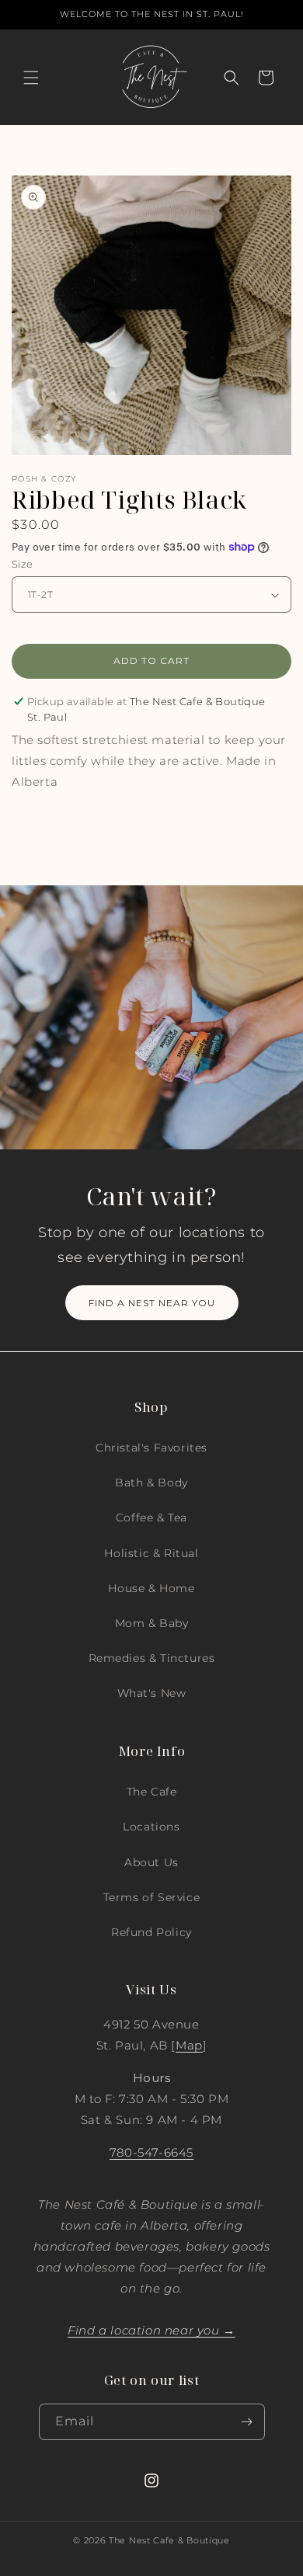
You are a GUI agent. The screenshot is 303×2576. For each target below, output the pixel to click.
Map (189, 2045)
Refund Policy (151, 1932)
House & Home (151, 1588)
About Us (151, 1862)
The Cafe (152, 1792)
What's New (152, 1693)
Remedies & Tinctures (152, 1658)
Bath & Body (151, 1483)
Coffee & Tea (151, 1517)
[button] (31, 78)
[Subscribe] (247, 2422)
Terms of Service (152, 1897)
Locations (151, 1827)
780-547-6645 (151, 2152)
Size (23, 564)
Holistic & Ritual (151, 1553)
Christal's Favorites (151, 1448)
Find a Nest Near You (152, 1303)
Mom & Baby (152, 1623)
